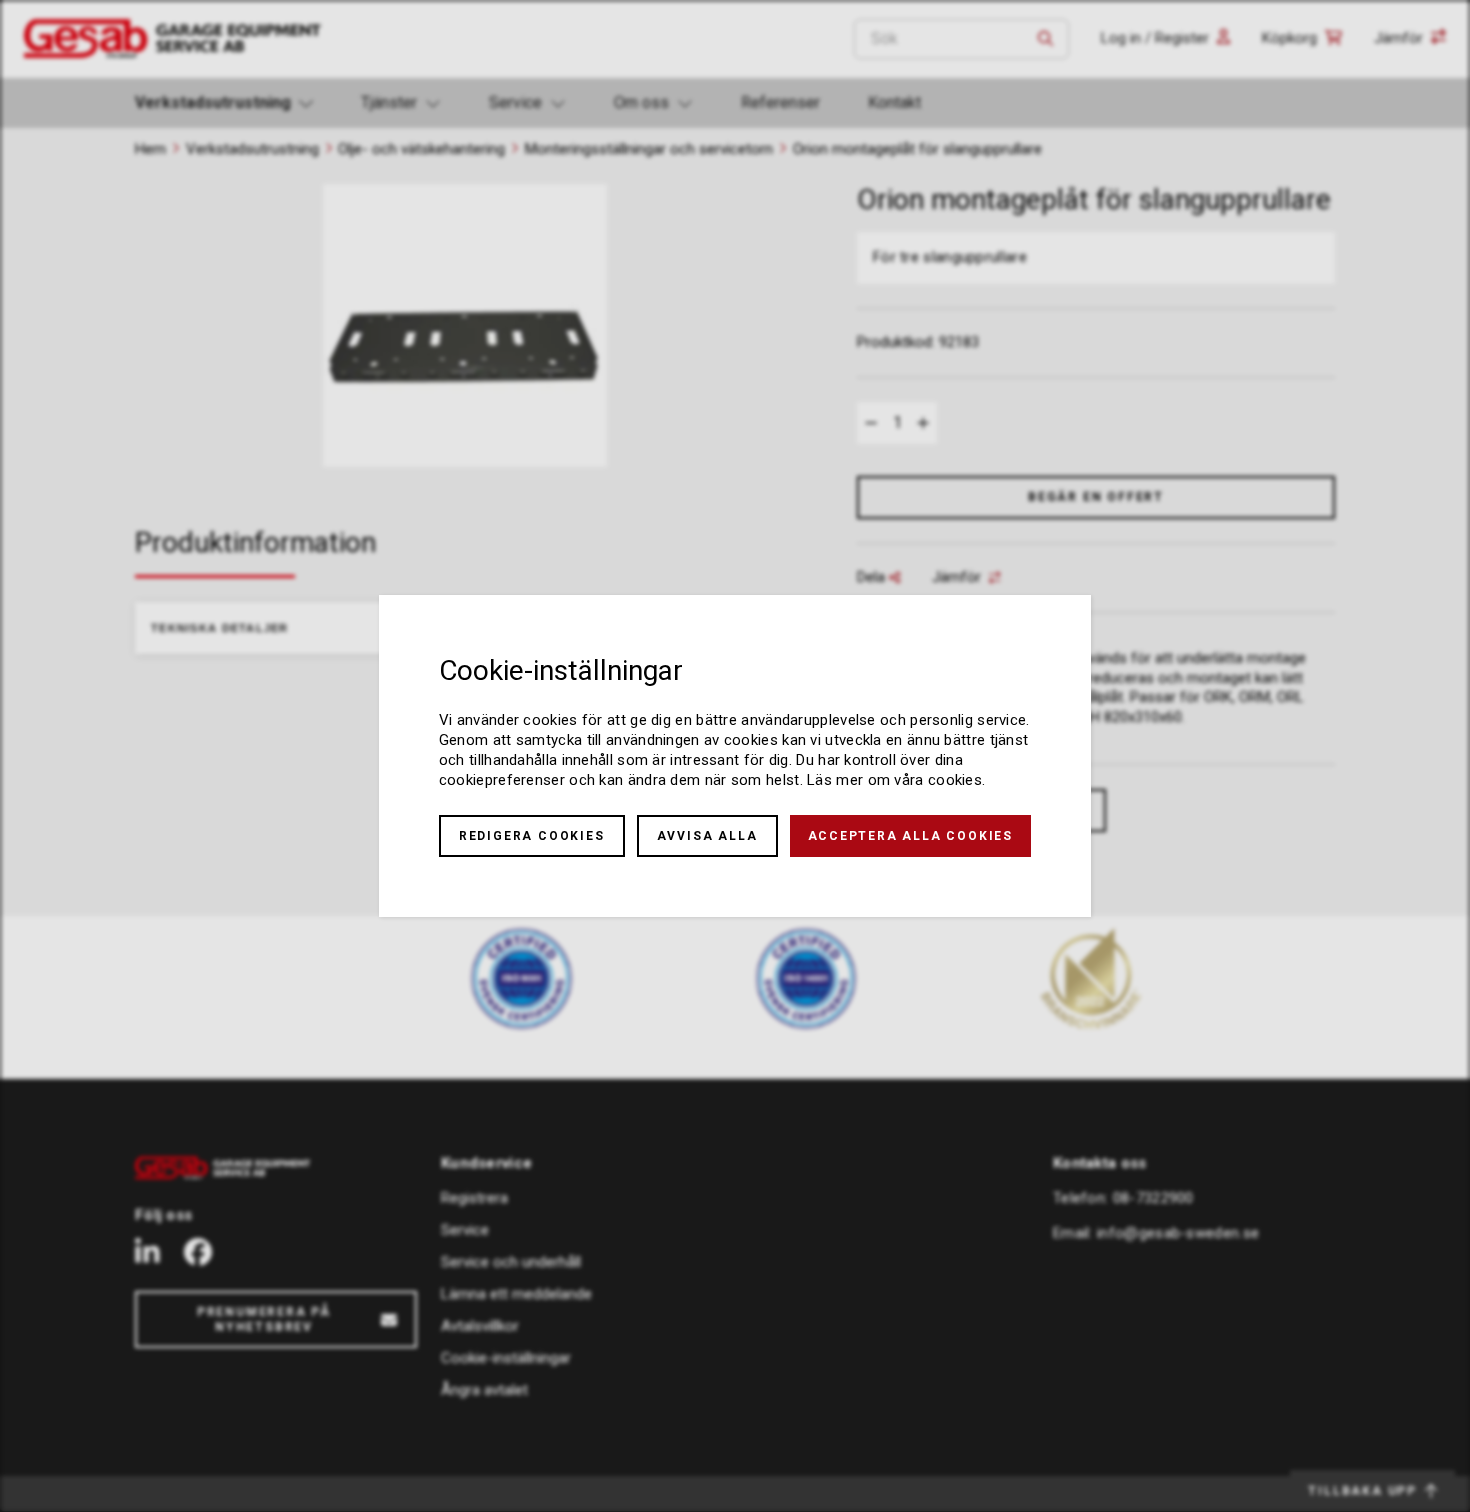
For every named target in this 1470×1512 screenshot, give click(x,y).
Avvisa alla (707, 836)
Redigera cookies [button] (532, 836)
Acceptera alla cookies (911, 836)
